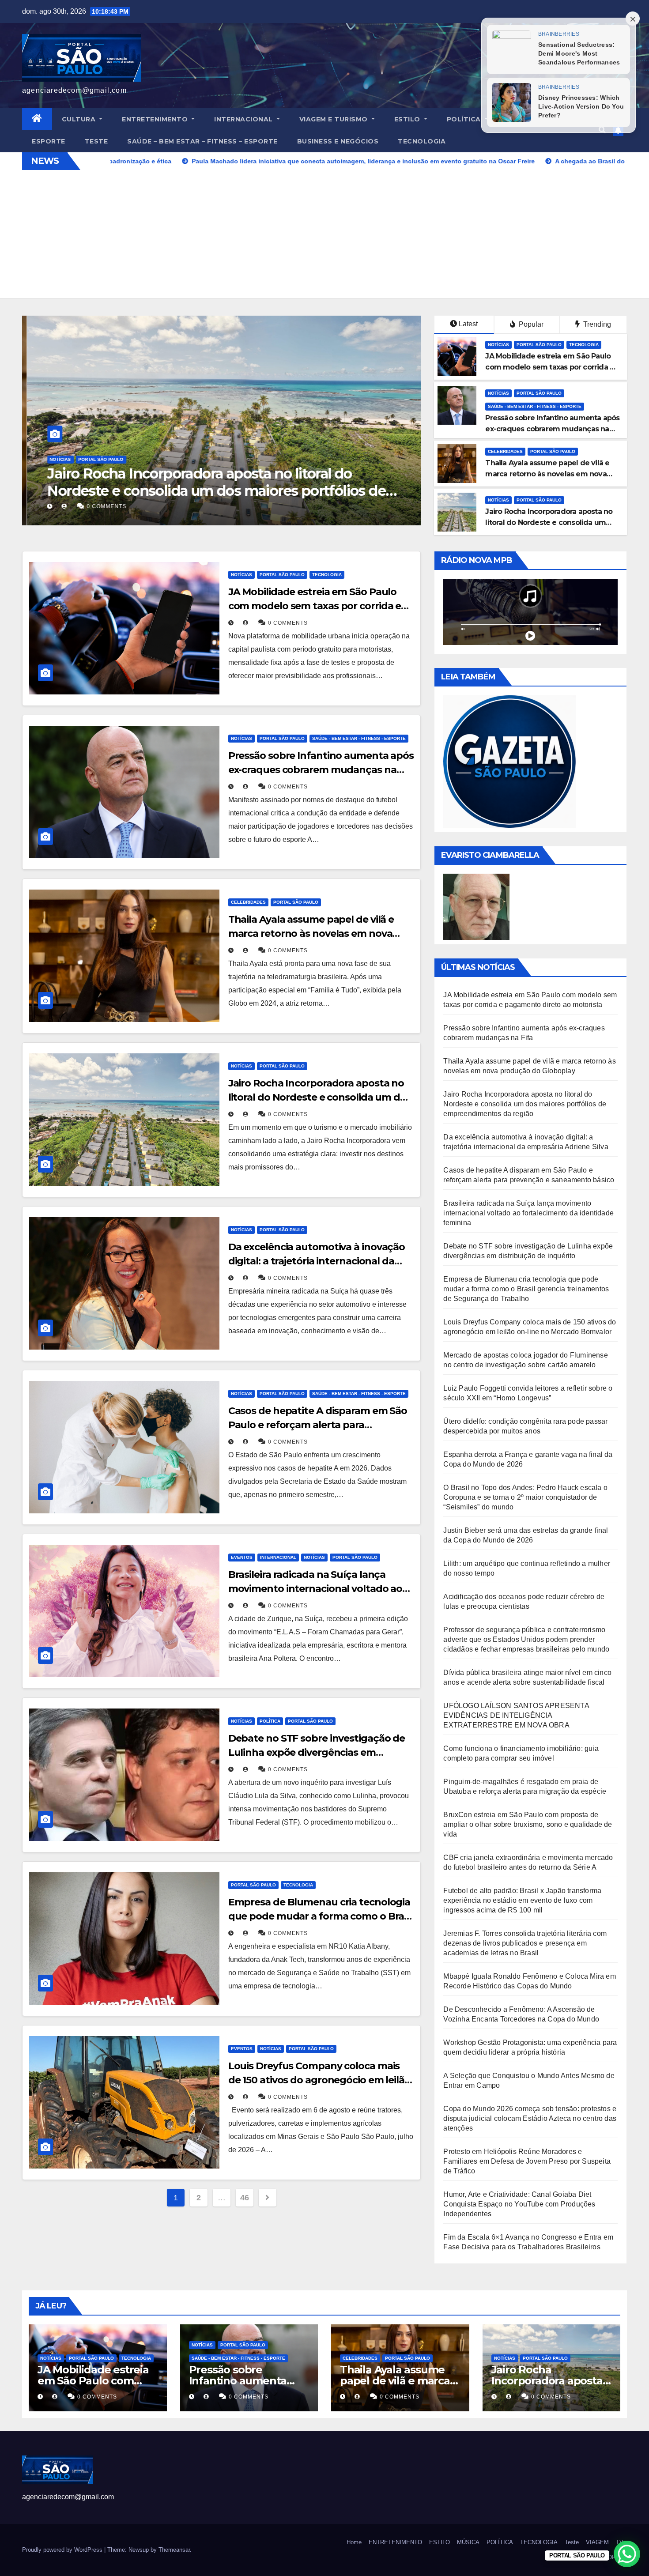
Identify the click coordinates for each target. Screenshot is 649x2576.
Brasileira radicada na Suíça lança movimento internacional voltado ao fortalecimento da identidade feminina (321, 1589)
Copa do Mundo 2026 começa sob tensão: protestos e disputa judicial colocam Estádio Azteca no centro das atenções (530, 2118)
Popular (530, 324)
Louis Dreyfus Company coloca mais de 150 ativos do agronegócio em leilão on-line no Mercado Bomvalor (319, 2080)
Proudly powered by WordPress (63, 2550)
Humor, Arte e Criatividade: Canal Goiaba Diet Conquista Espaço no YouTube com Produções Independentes (519, 2204)
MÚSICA (468, 2542)
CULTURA (80, 119)
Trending (596, 324)
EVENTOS (242, 1557)
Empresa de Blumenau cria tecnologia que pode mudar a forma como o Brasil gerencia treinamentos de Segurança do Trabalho (526, 1289)
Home (354, 2542)
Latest (468, 324)
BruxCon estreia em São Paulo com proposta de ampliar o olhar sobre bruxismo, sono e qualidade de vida (528, 1824)
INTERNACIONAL (244, 119)
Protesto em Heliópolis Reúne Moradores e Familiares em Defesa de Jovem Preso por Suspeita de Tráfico (527, 2161)
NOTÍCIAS (56, 459)
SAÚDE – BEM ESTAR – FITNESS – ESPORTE (202, 141)
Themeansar (174, 2550)
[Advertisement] (324, 236)
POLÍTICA (465, 119)
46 (244, 2198)
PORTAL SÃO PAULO (96, 459)
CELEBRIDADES (505, 451)
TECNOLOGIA (422, 141)
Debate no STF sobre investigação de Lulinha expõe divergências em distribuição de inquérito (317, 1752)
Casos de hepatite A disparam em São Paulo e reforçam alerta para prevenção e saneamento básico (318, 1425)
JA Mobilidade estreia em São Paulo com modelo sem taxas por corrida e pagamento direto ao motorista (550, 367)
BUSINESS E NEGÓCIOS (338, 141)
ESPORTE (49, 141)
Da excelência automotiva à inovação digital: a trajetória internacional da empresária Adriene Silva (212, 482)
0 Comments (102, 506)
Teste (96, 141)
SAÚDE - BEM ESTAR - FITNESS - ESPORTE (535, 406)
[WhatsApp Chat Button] (627, 2554)
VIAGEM (597, 2542)
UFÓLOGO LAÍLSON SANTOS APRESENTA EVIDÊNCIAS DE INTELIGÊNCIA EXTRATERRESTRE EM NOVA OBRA (516, 1715)
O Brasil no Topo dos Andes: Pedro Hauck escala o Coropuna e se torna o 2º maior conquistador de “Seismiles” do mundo (525, 1497)
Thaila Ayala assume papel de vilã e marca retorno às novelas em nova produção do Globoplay (547, 474)
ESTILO (408, 119)
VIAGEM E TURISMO (335, 119)
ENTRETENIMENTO (156, 119)
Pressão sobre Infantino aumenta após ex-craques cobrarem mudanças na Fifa (552, 429)
